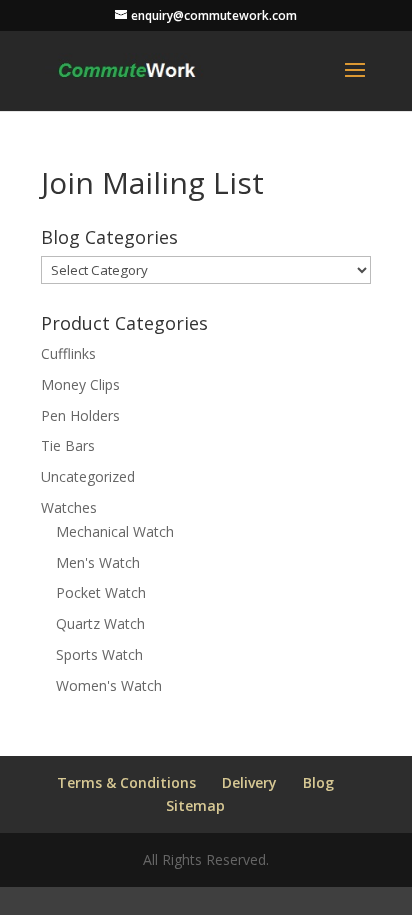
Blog (318, 782)
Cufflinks (68, 353)
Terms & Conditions (126, 782)
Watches (69, 507)
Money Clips (80, 384)
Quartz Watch (100, 623)
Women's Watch (109, 685)
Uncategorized (88, 476)
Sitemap (195, 805)
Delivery (249, 782)
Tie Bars (68, 445)
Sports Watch (99, 654)
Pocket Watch (101, 592)
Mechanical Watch (115, 531)
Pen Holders (80, 415)
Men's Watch (98, 562)
